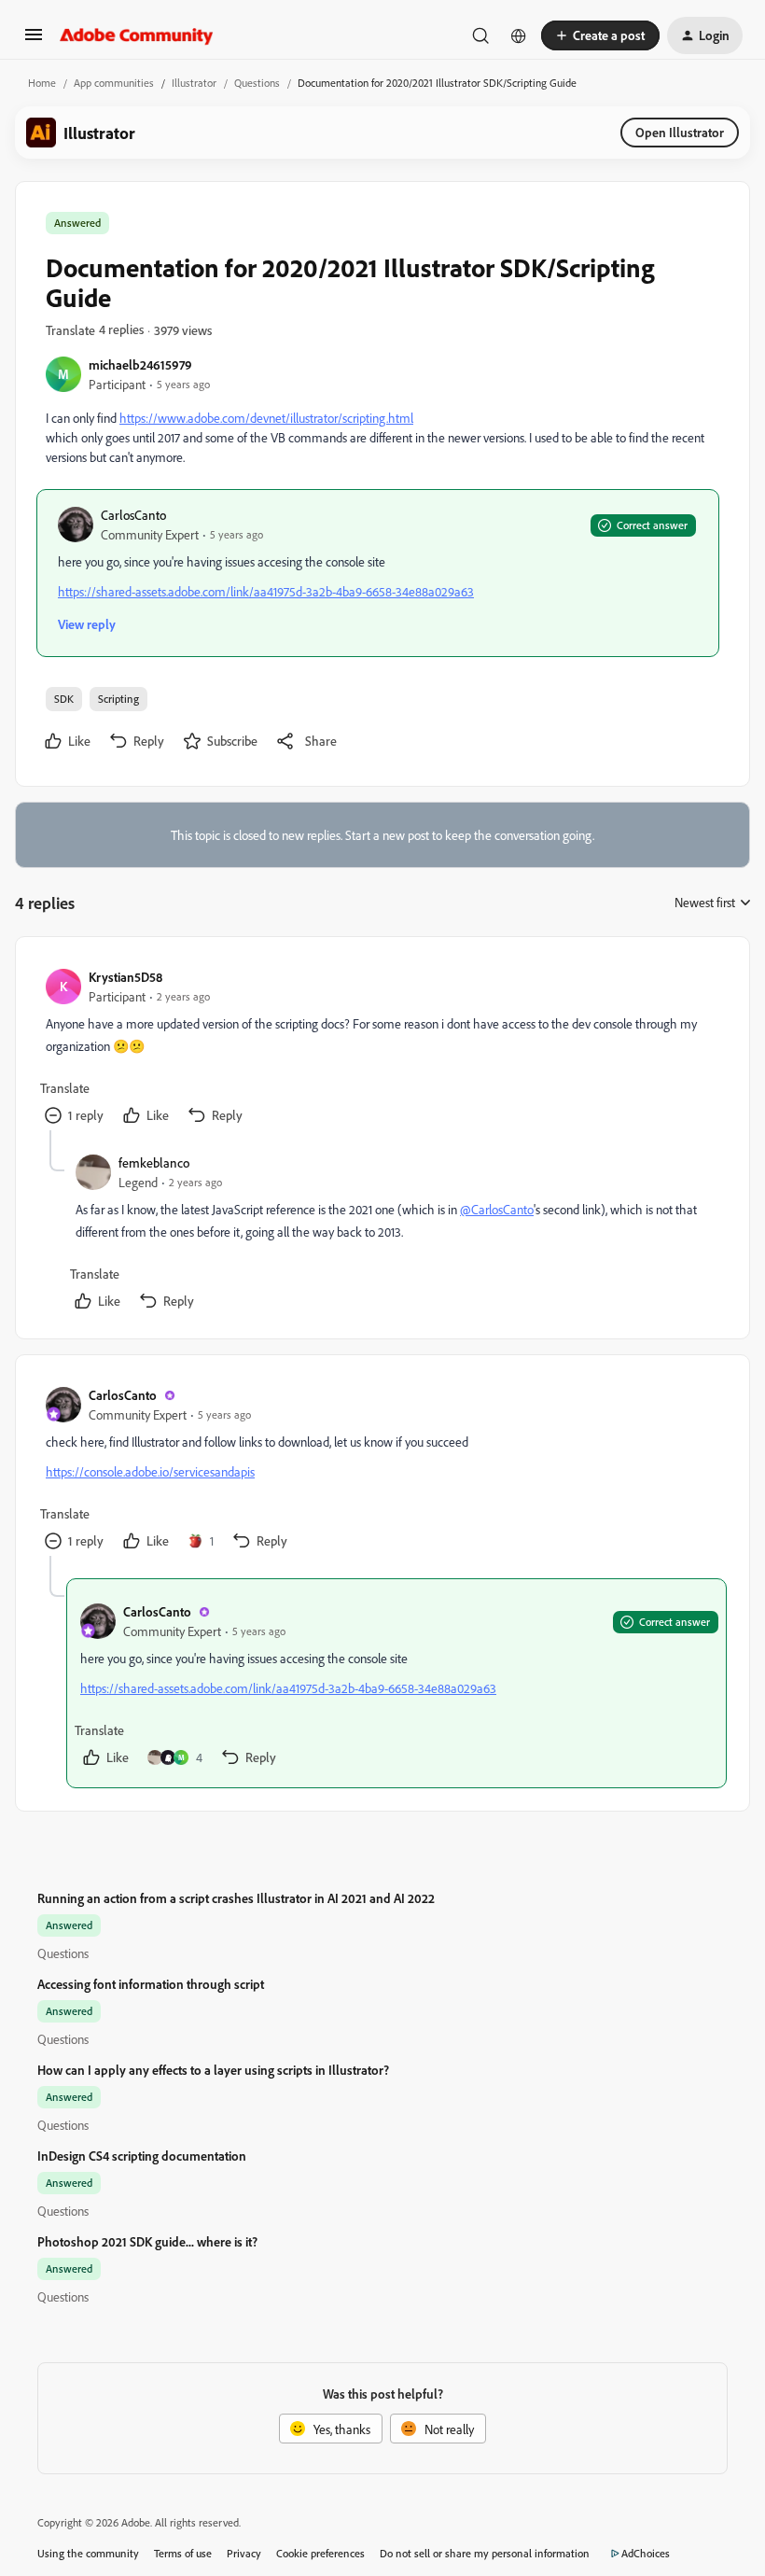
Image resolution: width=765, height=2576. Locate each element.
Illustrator (194, 83)
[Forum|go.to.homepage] (137, 35)
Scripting (118, 699)
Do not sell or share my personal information (485, 2553)
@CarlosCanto (497, 1209)
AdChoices (646, 2553)
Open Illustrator (680, 132)
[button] (34, 41)
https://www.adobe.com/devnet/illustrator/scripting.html (266, 418)
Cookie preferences (320, 2553)
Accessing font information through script (151, 1984)
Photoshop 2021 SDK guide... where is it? (147, 2241)
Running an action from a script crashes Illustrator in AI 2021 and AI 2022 (236, 1898)
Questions (257, 83)
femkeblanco (154, 1162)
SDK (64, 699)
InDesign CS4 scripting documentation (142, 2156)
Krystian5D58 (125, 977)
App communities (114, 83)
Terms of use (183, 2553)
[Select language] (519, 35)
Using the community (88, 2553)
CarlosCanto (133, 515)
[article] (382, 1049)
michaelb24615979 (140, 364)
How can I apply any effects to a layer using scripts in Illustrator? (213, 2070)
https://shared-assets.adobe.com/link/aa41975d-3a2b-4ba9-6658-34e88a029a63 (266, 591)
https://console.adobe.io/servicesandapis (150, 1471)
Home (42, 83)
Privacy (244, 2553)
